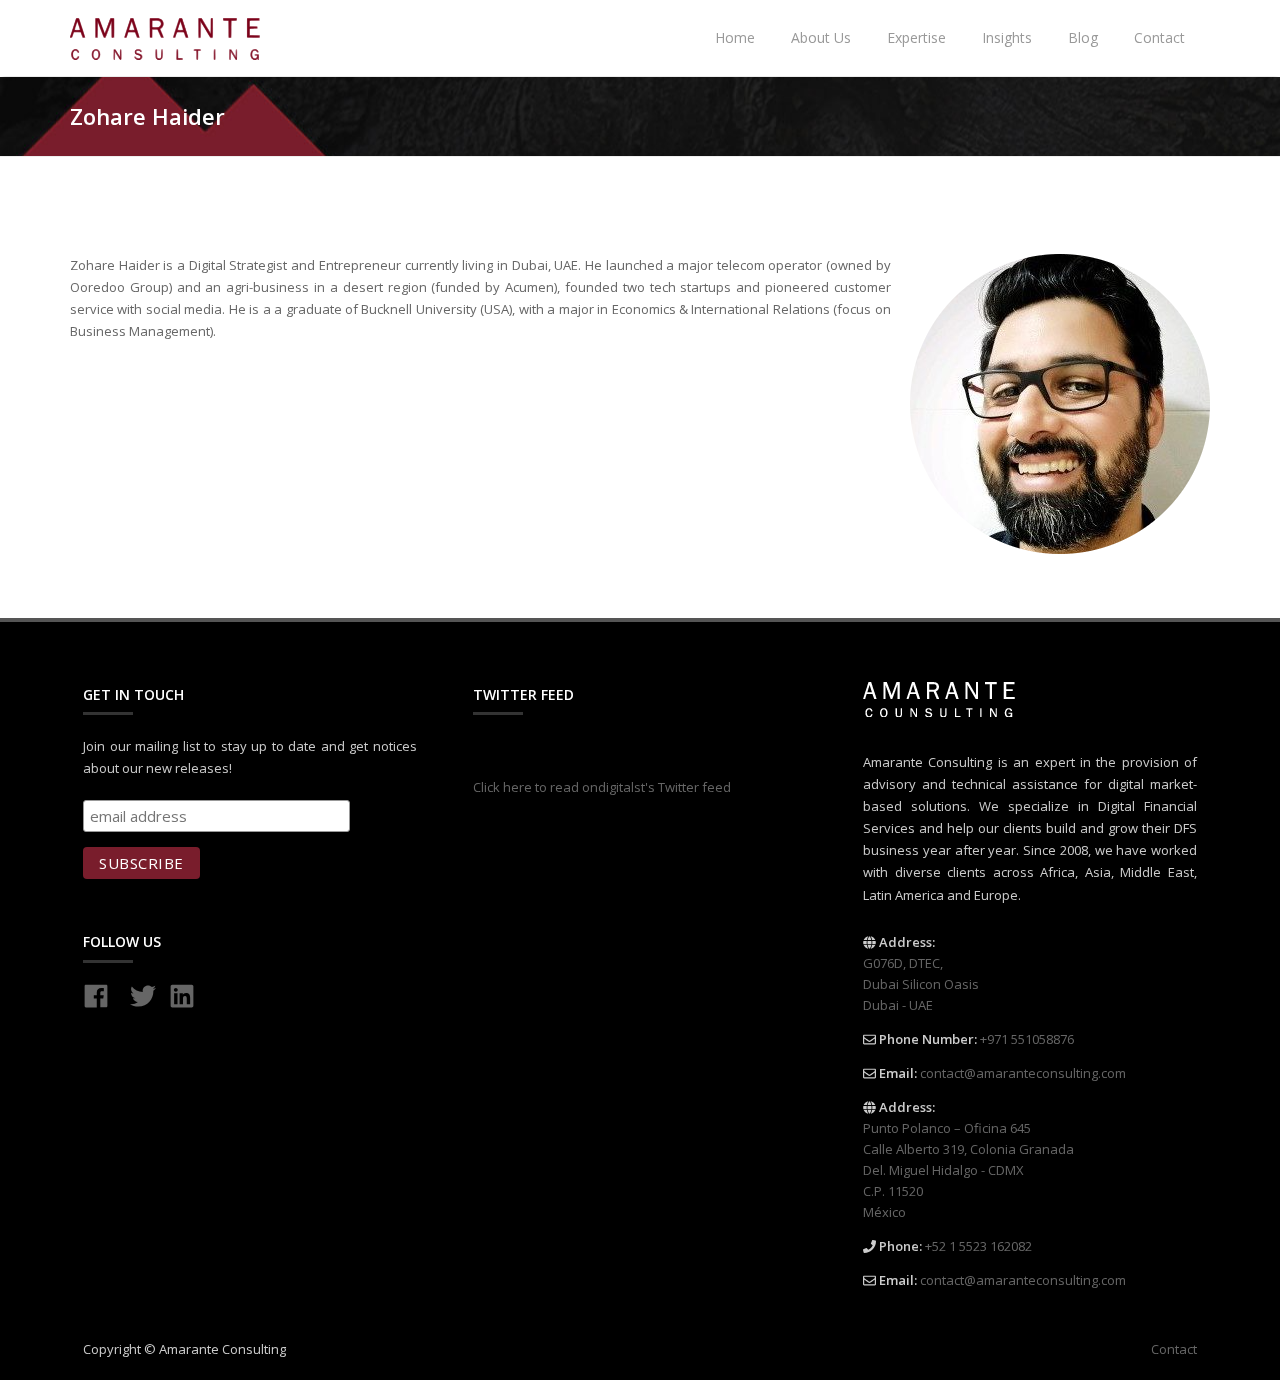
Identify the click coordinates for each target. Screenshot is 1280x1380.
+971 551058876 (1027, 1039)
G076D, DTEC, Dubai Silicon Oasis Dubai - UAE (921, 984)
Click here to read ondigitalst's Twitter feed (602, 787)
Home (735, 37)
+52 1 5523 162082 (978, 1246)
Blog (1083, 37)
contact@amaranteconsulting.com (1023, 1073)
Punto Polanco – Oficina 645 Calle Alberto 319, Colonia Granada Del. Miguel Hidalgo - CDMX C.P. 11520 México (968, 1170)
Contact (1159, 37)
